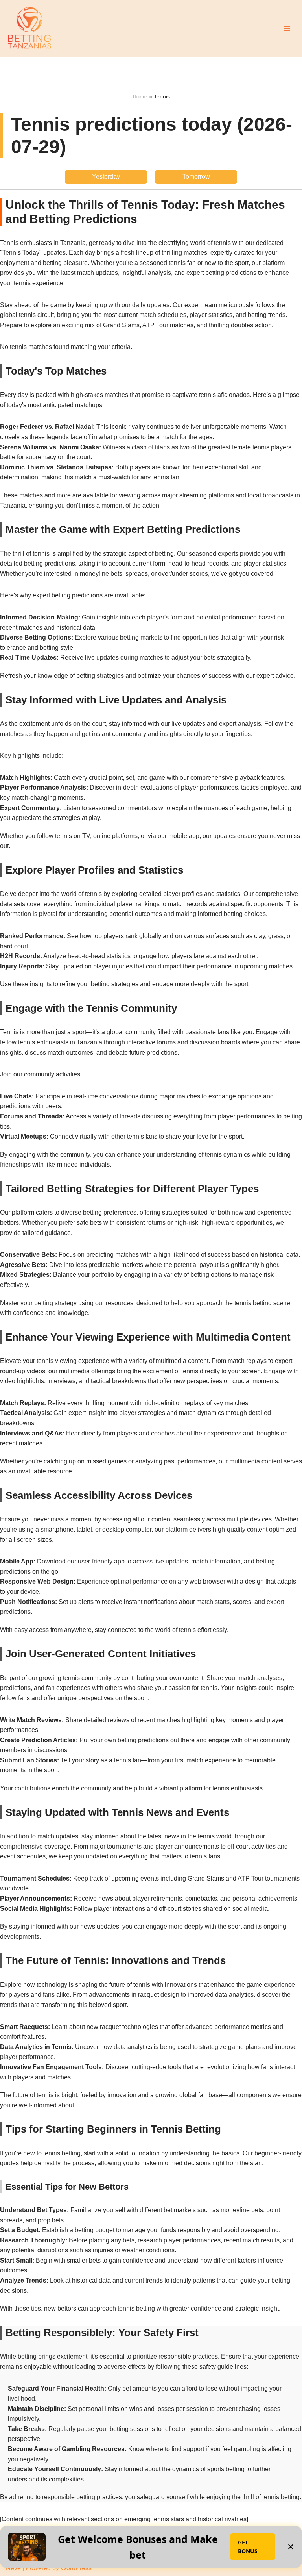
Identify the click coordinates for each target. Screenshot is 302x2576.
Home (140, 96)
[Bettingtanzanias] (29, 28)
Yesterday (106, 177)
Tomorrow (196, 177)
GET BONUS (248, 2547)
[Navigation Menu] (287, 28)
